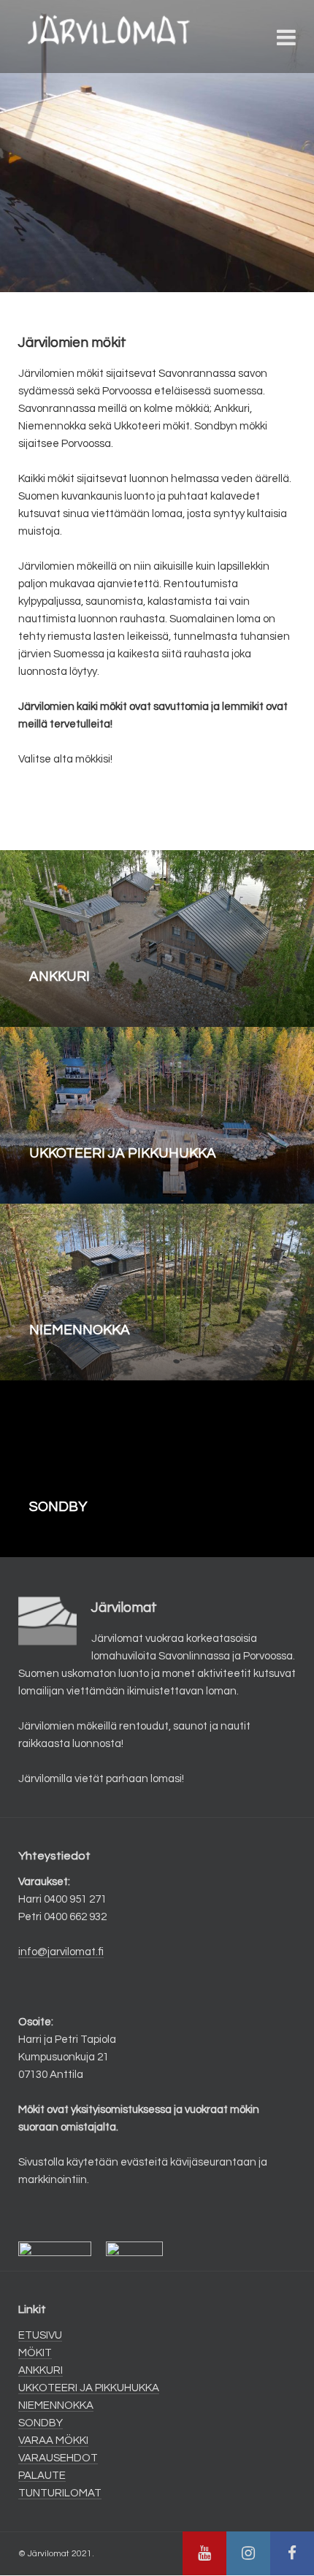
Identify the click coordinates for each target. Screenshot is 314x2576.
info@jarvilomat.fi (61, 1952)
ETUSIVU (40, 2335)
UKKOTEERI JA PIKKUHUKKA (89, 2388)
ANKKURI (41, 2370)
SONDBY (41, 2423)
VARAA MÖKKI (53, 2441)
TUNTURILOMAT (60, 2493)
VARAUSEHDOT (58, 2458)
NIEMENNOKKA (56, 2405)
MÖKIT (35, 2353)
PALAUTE (42, 2476)
